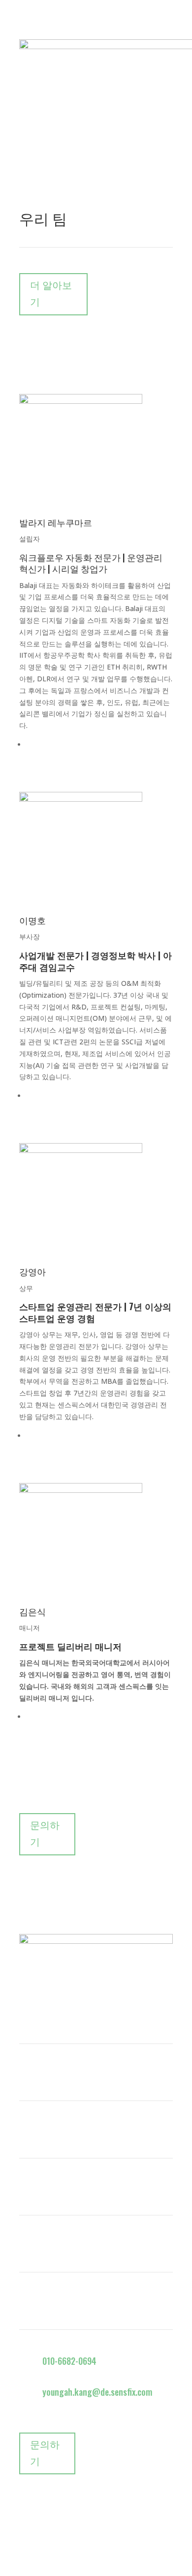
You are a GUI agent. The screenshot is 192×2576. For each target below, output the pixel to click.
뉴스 (28, 2132)
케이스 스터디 (47, 2075)
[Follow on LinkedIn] (47, 1986)
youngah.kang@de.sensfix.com (97, 2392)
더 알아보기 (51, 294)
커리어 (32, 2246)
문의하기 (45, 1834)
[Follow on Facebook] (27, 1986)
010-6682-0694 (69, 2361)
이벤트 (32, 2189)
